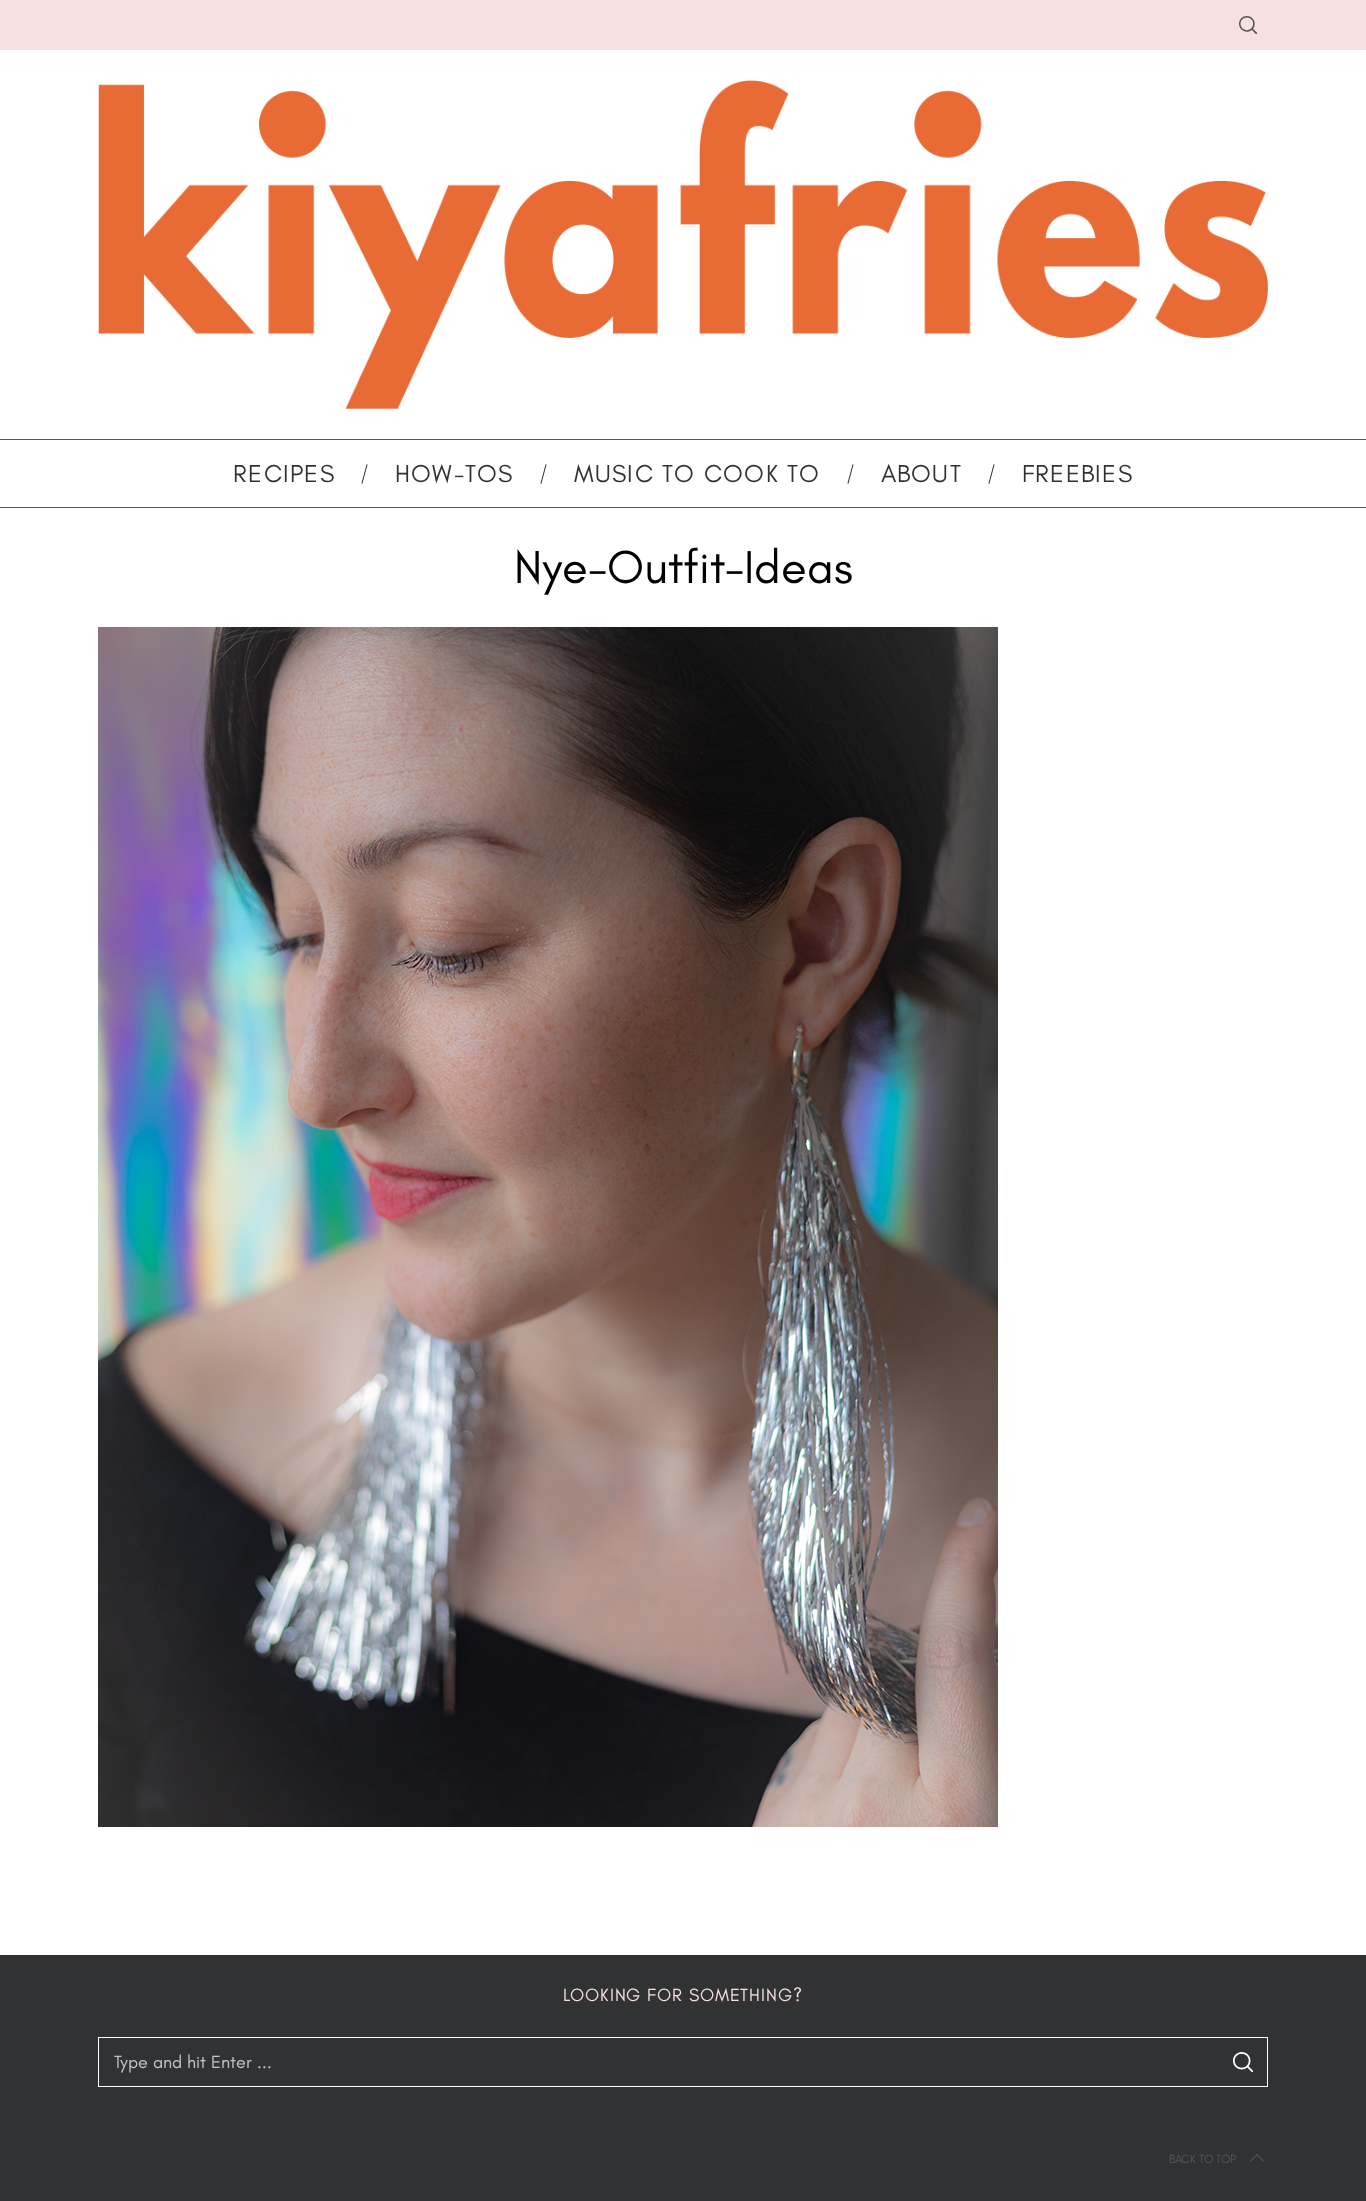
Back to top (1202, 2159)
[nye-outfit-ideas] (548, 1821)
